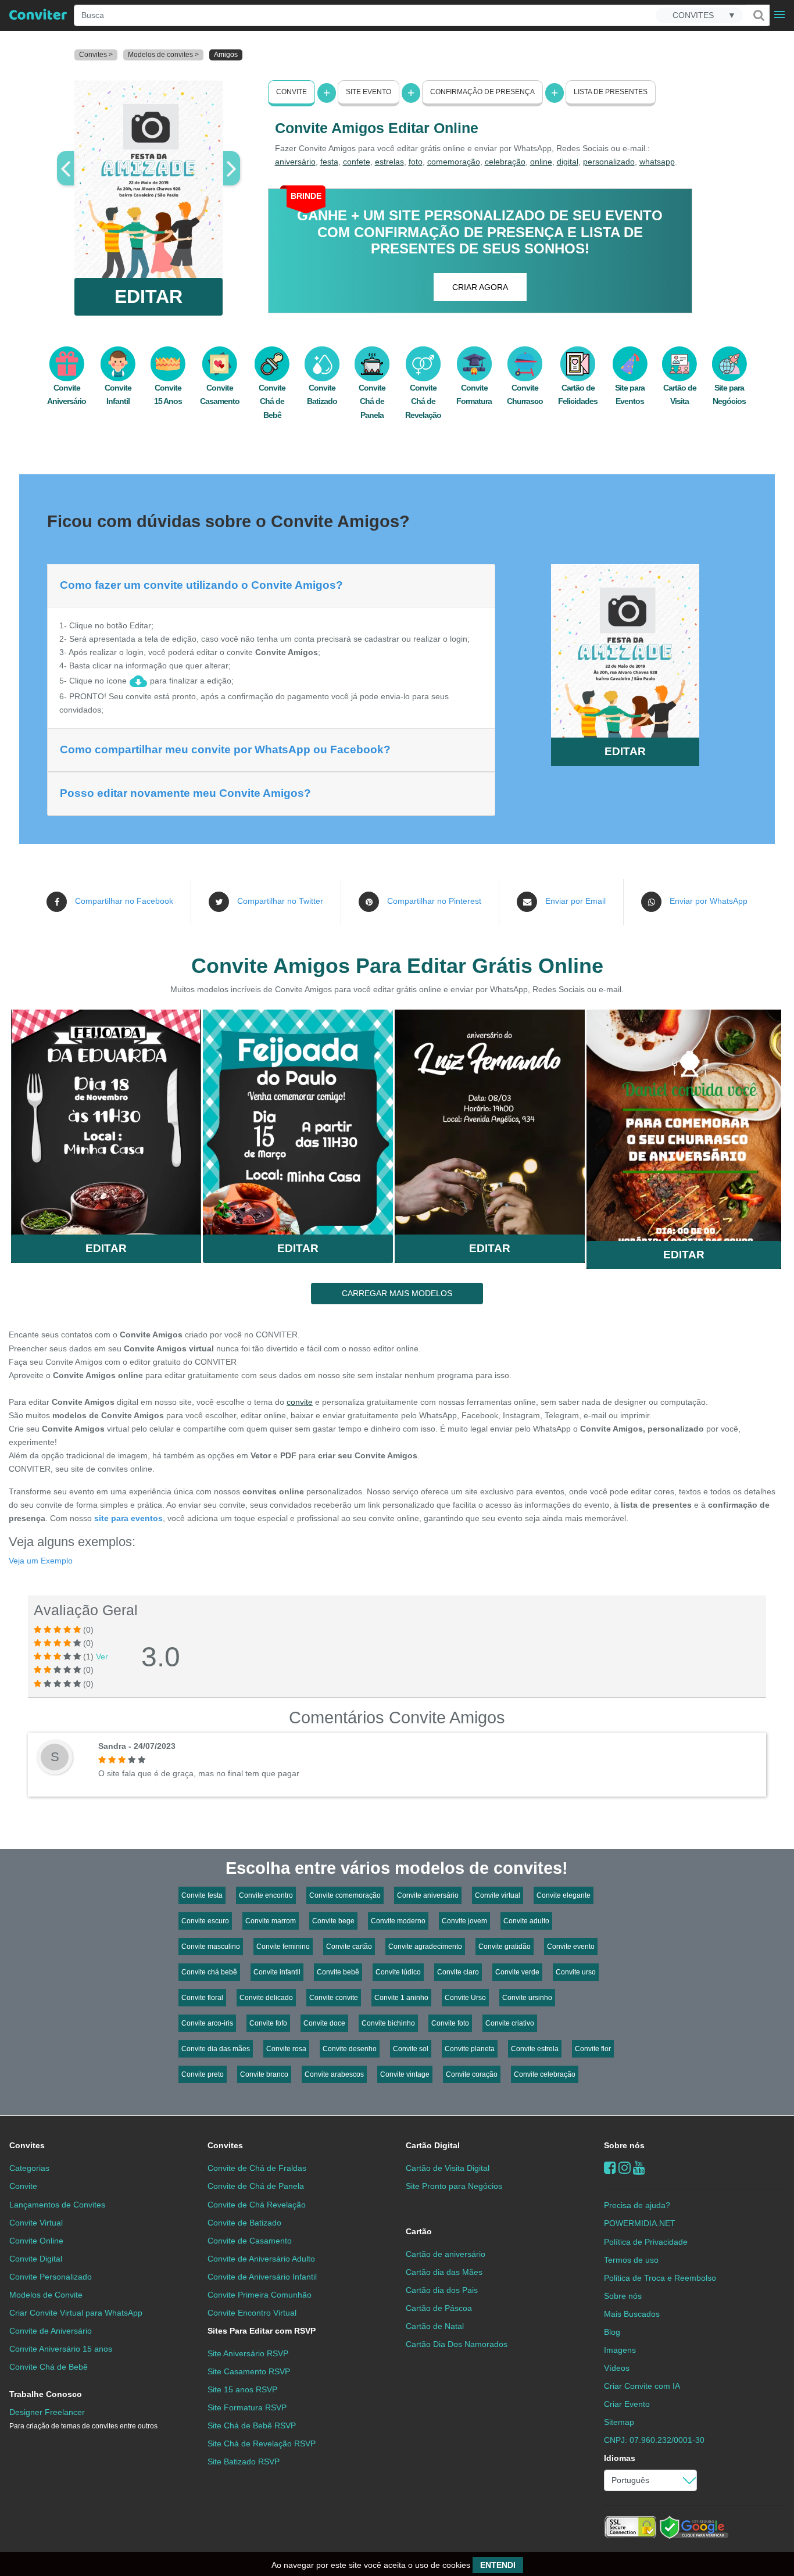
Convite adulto (526, 1921)
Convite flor (593, 2049)
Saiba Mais (106, 1117)
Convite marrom (271, 1921)
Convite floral (202, 1998)
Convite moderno (398, 1921)
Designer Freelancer (83, 2419)
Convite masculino (211, 1947)
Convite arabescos (334, 2074)
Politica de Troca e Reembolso (660, 2278)
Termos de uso (631, 2260)
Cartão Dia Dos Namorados (457, 2344)
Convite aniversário (428, 1895)
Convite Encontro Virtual (252, 2313)
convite (300, 1402)
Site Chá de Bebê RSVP (252, 2425)
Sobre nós (624, 2145)
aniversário (295, 162)
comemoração (454, 162)
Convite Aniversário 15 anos (61, 2349)
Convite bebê (338, 1972)
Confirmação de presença (482, 92)
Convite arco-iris (207, 2023)
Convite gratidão (505, 1947)
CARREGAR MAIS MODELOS (397, 1293)
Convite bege (333, 1921)
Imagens (620, 2350)
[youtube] (639, 2168)
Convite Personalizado (51, 2277)
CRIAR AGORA (480, 287)
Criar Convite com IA (642, 2386)
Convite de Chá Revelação (257, 2205)
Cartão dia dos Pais (442, 2290)
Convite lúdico (398, 1972)
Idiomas (620, 2458)
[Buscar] (758, 15)
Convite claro (458, 1972)
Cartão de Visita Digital (448, 2168)
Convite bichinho (388, 2023)
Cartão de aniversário (446, 2254)
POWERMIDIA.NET (640, 2223)
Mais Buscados (632, 2314)
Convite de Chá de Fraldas (257, 2168)
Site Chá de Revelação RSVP (262, 2443)
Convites (27, 2145)
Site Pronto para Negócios (454, 2186)
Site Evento (369, 92)
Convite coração (472, 2074)
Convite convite (334, 1998)
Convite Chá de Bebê (272, 401)
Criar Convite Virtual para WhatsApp (76, 2313)
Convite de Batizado (244, 2223)
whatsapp (657, 162)
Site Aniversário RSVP (248, 2353)
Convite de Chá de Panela (256, 2186)
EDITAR (149, 296)
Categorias (29, 2168)
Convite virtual (498, 1895)
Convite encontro (266, 1895)
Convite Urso (465, 1998)
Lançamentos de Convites (57, 2205)
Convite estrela (535, 2049)
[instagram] (625, 2168)
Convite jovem (464, 1921)
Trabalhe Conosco (46, 2394)
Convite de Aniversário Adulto (261, 2259)
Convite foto (450, 2023)
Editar (106, 1248)
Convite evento (571, 1947)
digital (568, 162)
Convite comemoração (345, 1895)
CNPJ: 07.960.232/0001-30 (654, 2440)
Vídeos (617, 2368)
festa (329, 162)
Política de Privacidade (646, 2242)
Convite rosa (286, 2049)
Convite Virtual (36, 2223)
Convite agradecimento (425, 1947)
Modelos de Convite (46, 2295)
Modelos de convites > (163, 55)
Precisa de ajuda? (637, 2205)
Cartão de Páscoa (439, 2308)
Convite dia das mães (216, 2049)
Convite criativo (510, 2023)
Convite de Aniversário (51, 2331)
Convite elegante (564, 1895)
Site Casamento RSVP (249, 2371)
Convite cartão (349, 1947)
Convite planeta (470, 2049)
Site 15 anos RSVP (242, 2389)
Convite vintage (405, 2074)
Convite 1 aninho (401, 1998)
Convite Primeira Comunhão (260, 2295)
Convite (292, 92)
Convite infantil (277, 1972)
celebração (505, 162)
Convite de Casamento (250, 2241)
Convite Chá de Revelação (423, 401)
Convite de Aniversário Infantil (262, 2277)
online (541, 162)
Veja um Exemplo (41, 1561)
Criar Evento (627, 2404)
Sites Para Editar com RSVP (262, 2331)
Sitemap (619, 2422)
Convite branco (264, 2074)
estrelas (389, 162)
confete (357, 162)
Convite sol (411, 2049)
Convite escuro (205, 1921)
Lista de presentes (611, 92)
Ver (102, 1656)
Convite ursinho (527, 1998)
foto (416, 162)
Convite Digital (36, 2259)
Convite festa (202, 1895)
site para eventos (128, 1518)
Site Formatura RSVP (247, 2407)
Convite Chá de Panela (372, 401)
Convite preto (203, 2074)
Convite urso (576, 1972)
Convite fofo (268, 2023)
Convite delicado (266, 1998)
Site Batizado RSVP (244, 2461)
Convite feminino (283, 1947)
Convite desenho (350, 2049)
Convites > (96, 55)
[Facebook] (610, 2168)
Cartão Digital (433, 2145)
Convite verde (517, 1972)
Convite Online (36, 2241)
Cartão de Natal (435, 2326)
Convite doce (324, 2023)
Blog (612, 2332)
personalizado (609, 162)
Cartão (419, 2231)
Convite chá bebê (209, 1972)
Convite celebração (545, 2074)
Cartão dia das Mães (444, 2272)
